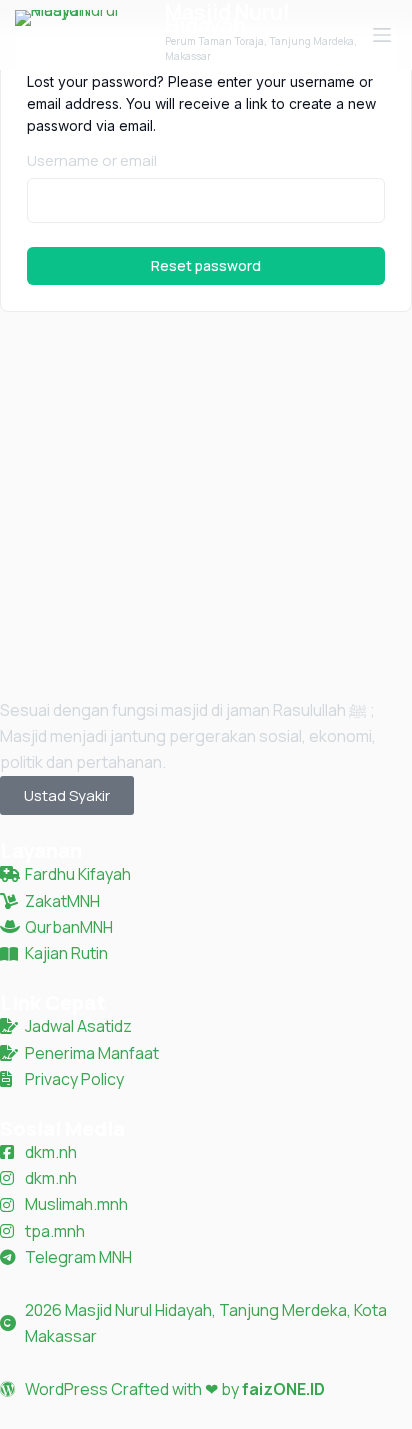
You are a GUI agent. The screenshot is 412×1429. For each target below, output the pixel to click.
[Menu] (382, 35)
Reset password (206, 265)
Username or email (92, 160)
